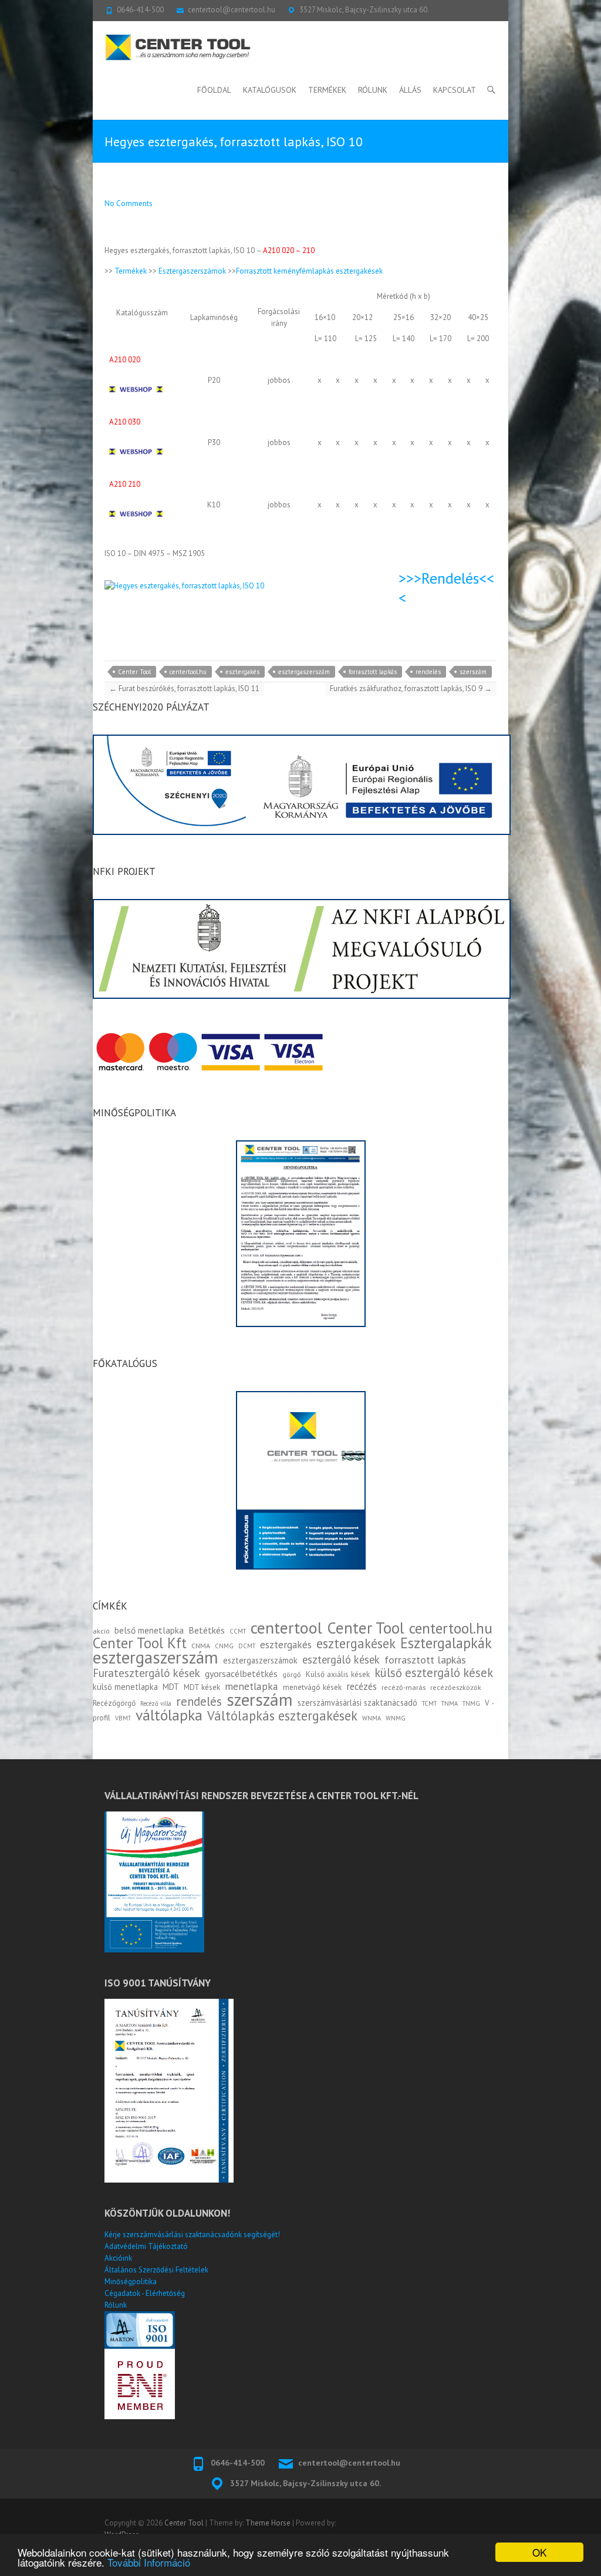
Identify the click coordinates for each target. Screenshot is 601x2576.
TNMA (450, 1703)
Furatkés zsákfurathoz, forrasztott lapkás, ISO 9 (411, 688)
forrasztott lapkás (373, 672)
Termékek (327, 90)
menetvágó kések (312, 1687)
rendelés (428, 672)
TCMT (429, 1703)
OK (539, 2552)
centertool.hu (188, 672)
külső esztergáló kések (434, 1673)
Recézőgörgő (114, 1703)
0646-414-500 (140, 10)
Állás (410, 90)
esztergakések (356, 1643)
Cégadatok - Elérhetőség (145, 2293)
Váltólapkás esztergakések (282, 1715)
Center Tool (134, 672)
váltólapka (169, 1715)
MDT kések (202, 1687)
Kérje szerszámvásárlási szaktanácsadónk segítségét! (192, 2235)
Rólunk (373, 90)
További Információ (149, 2562)
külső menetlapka (125, 1687)
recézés (362, 1686)
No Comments (129, 203)
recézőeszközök (456, 1687)
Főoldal (214, 90)
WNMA (372, 1718)
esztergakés (242, 672)
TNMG (471, 1703)
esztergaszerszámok (260, 1660)
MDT (171, 1687)
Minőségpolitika (131, 2282)
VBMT (123, 1718)
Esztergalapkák (446, 1643)
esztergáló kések (341, 1659)
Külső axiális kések (338, 1674)
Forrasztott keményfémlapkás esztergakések (309, 271)
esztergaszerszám (304, 672)
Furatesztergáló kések (146, 1673)
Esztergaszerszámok (192, 271)
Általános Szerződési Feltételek (156, 2270)
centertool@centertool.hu (232, 10)
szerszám (473, 672)
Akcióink (118, 2258)
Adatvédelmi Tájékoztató (146, 2246)
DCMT (247, 1646)
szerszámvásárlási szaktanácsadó (357, 1703)
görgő (292, 1674)
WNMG (396, 1718)
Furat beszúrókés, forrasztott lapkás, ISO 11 (184, 688)
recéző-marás (404, 1687)
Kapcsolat (455, 90)
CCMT (238, 1631)
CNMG (224, 1646)
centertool (286, 1628)
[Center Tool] (178, 48)
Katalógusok (270, 90)
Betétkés (207, 1630)
